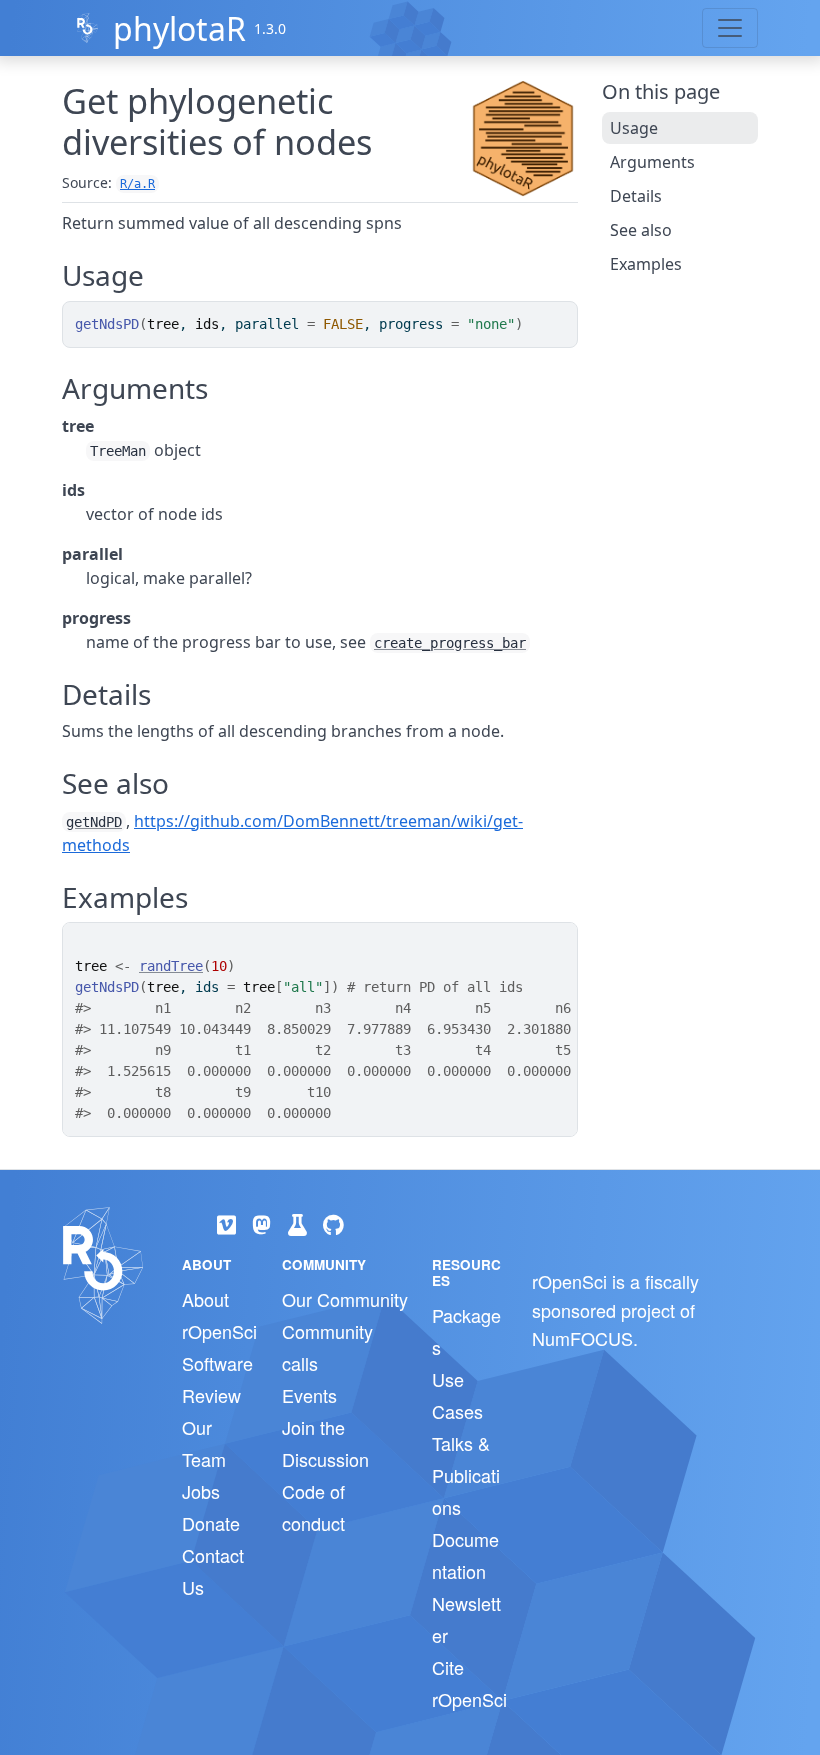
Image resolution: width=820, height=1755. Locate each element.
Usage (634, 128)
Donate (211, 1523)
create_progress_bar (450, 643)
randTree (171, 966)
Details (636, 196)
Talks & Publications (466, 1475)
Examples (646, 264)
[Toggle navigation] (730, 28)
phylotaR (179, 28)
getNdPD (94, 822)
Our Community (345, 1299)
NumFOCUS (582, 1338)
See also (641, 230)
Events (309, 1395)
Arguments (652, 162)
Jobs (201, 1491)
